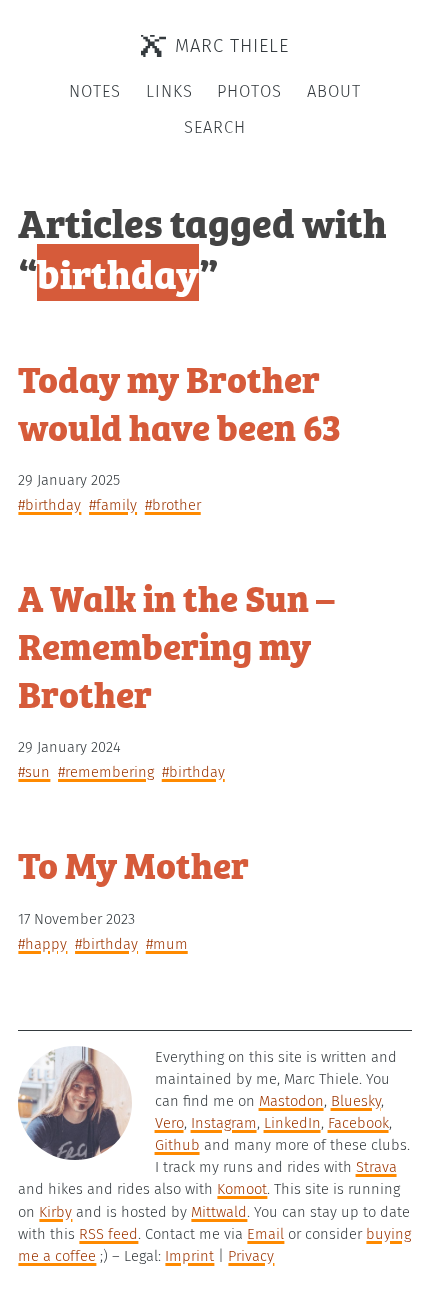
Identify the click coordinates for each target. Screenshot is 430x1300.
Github (177, 1145)
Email (265, 1234)
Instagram (224, 1123)
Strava (376, 1167)
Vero (169, 1123)
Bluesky (356, 1101)
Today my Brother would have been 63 (179, 401)
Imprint (189, 1256)
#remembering (106, 772)
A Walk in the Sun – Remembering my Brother (176, 644)
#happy (42, 944)
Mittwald (219, 1212)
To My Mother (133, 863)
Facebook (358, 1123)
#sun (34, 772)
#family (113, 505)
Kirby (55, 1212)
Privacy (251, 1256)
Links (169, 91)
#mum (167, 944)
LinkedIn (292, 1123)
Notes (95, 91)
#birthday (49, 505)
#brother (173, 505)
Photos (249, 91)
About (334, 91)
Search (215, 127)
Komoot (242, 1189)
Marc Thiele (232, 46)
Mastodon (291, 1101)
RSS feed (108, 1234)
